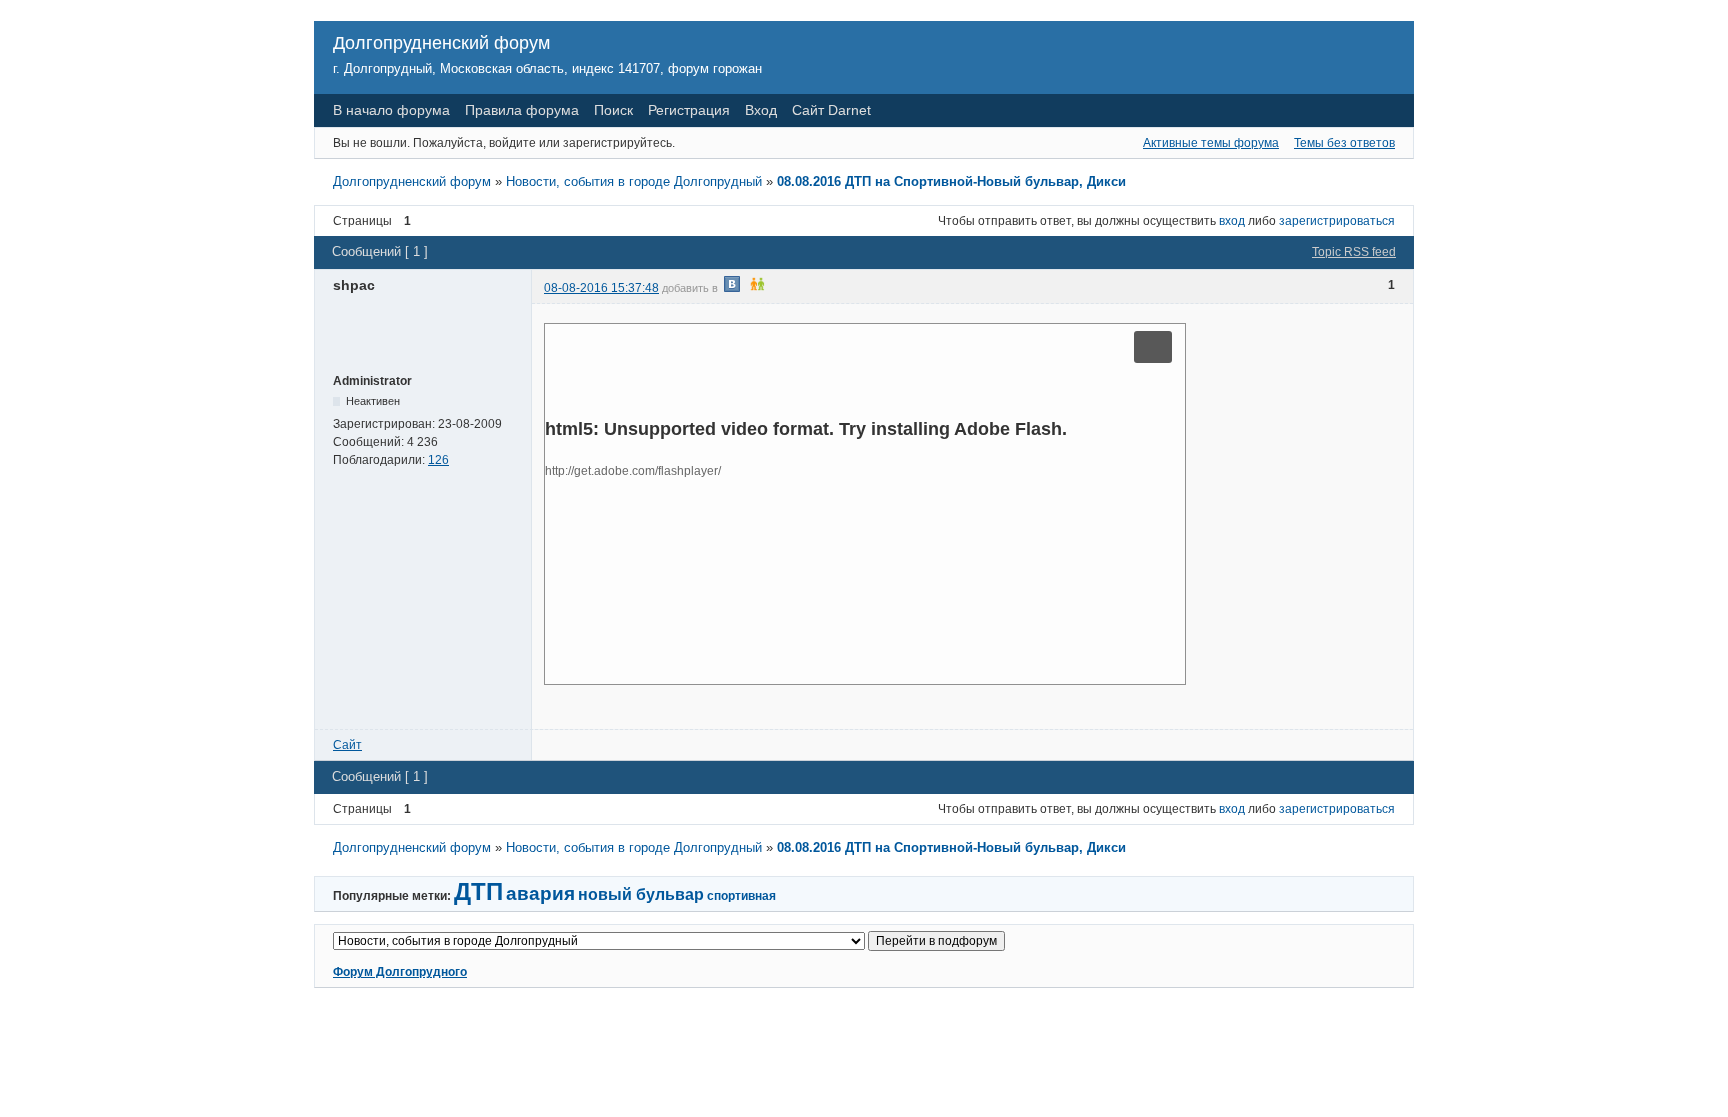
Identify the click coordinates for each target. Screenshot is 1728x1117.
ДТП (478, 891)
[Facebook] (807, 288)
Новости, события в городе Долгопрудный (634, 181)
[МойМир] (782, 288)
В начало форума (391, 110)
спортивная (741, 896)
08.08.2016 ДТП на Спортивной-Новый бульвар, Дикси (951, 181)
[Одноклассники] (757, 288)
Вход (761, 110)
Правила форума (522, 110)
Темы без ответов (1344, 143)
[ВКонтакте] (732, 288)
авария (540, 893)
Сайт (347, 745)
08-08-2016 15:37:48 (601, 288)
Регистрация (689, 110)
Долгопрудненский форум (441, 43)
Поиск (613, 110)
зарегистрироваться (1337, 221)
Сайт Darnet (831, 110)
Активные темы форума (1211, 143)
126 (438, 460)
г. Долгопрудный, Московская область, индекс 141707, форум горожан (547, 68)
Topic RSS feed (1354, 252)
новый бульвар (641, 894)
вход (1232, 221)
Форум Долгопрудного (400, 972)
